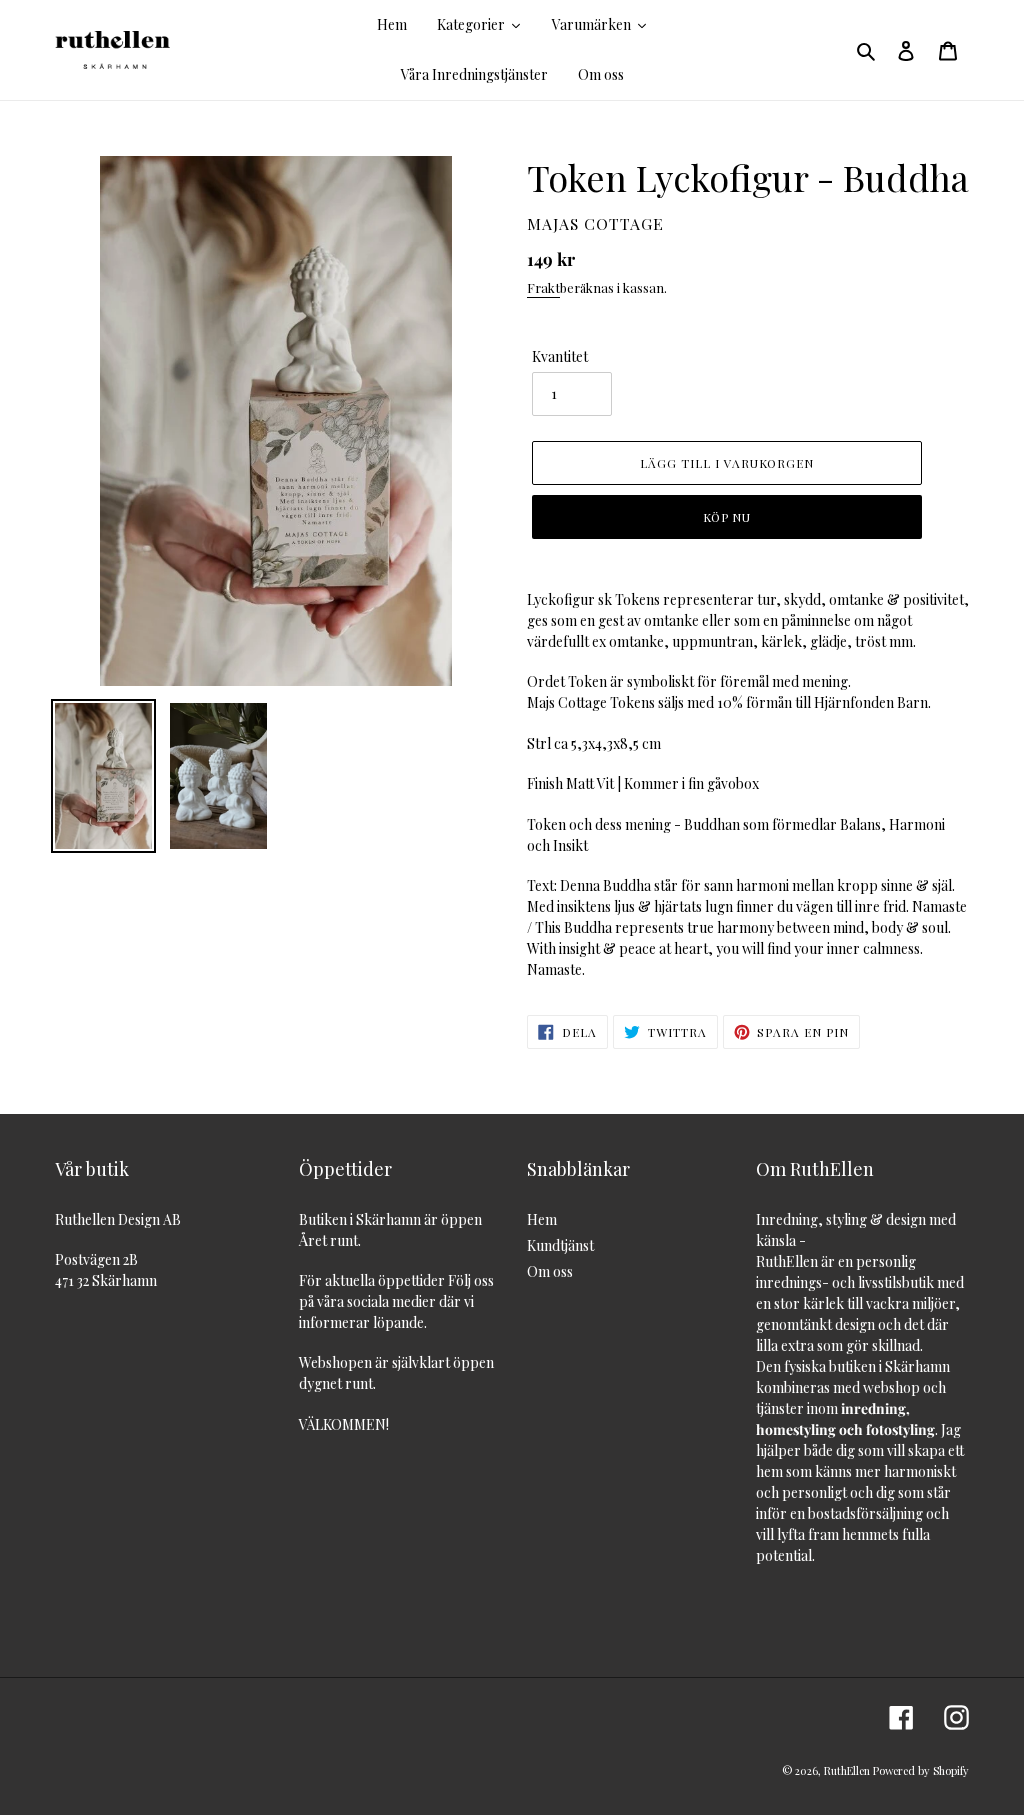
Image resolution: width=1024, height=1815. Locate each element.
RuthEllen (847, 1770)
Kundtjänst (560, 1245)
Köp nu (727, 517)
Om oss (550, 1271)
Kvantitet (560, 356)
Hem (542, 1219)
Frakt (543, 287)
